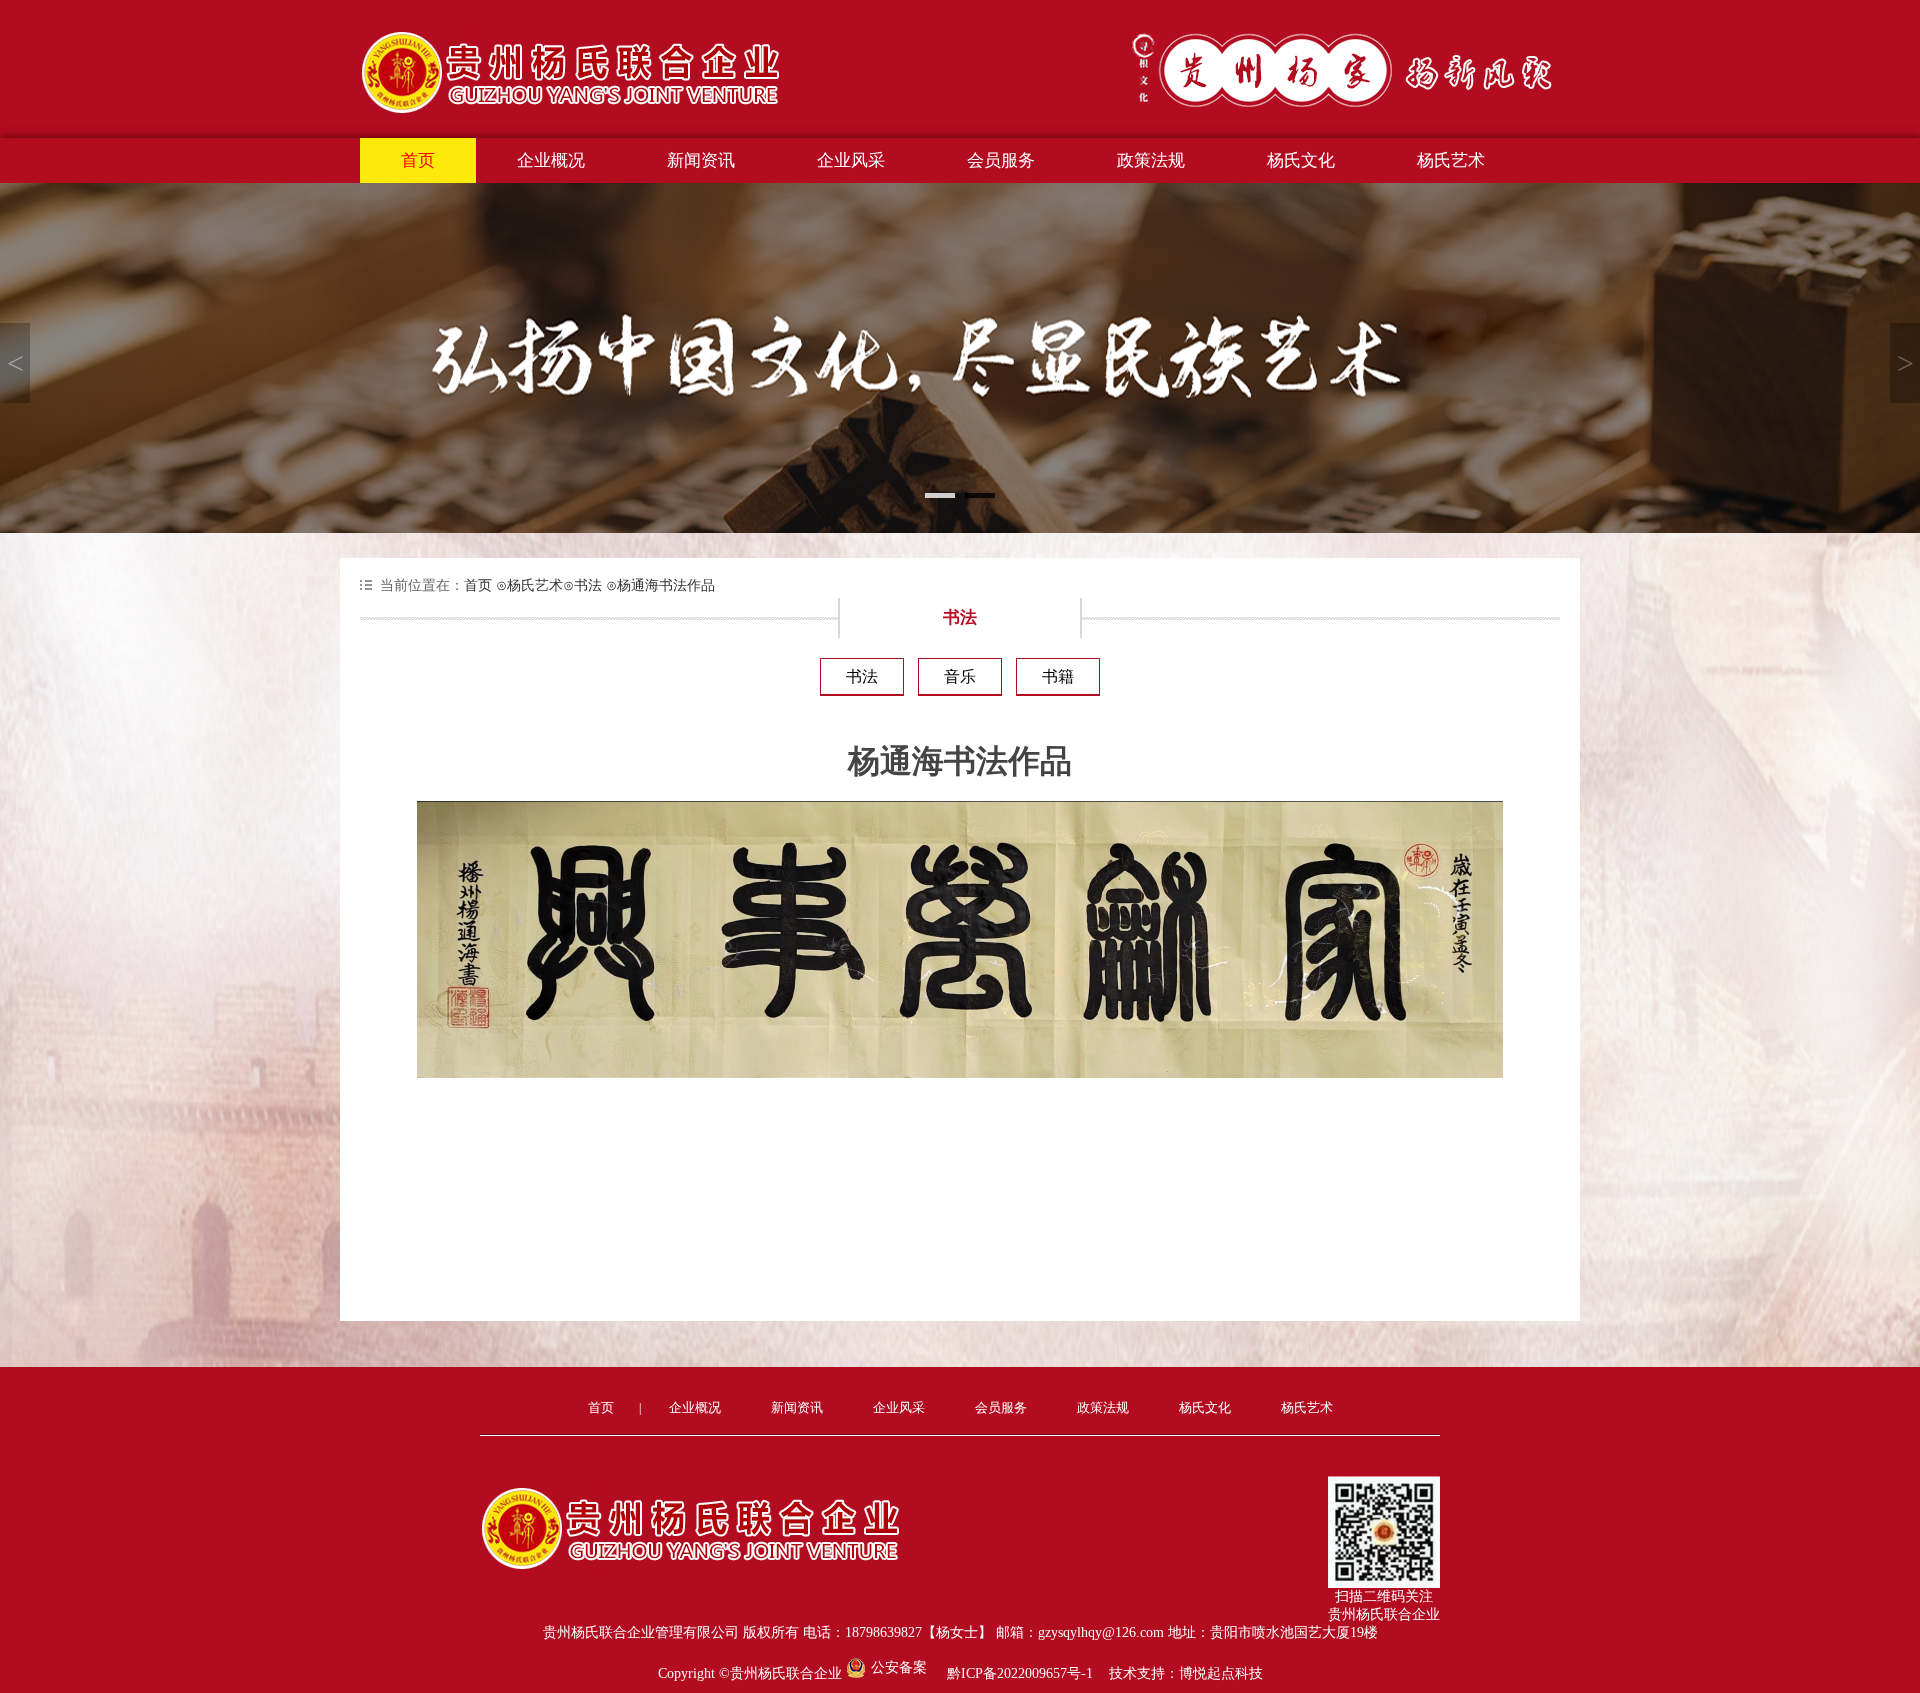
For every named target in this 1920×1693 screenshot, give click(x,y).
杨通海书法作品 (660, 585)
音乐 (960, 676)
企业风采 (851, 160)
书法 (582, 585)
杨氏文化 (1301, 160)
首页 (418, 160)
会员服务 (1001, 160)
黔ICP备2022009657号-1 (1020, 1673)
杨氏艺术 (1451, 160)
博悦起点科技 (1221, 1673)
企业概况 (551, 160)
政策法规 (1151, 160)
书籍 (1058, 676)
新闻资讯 (701, 160)
